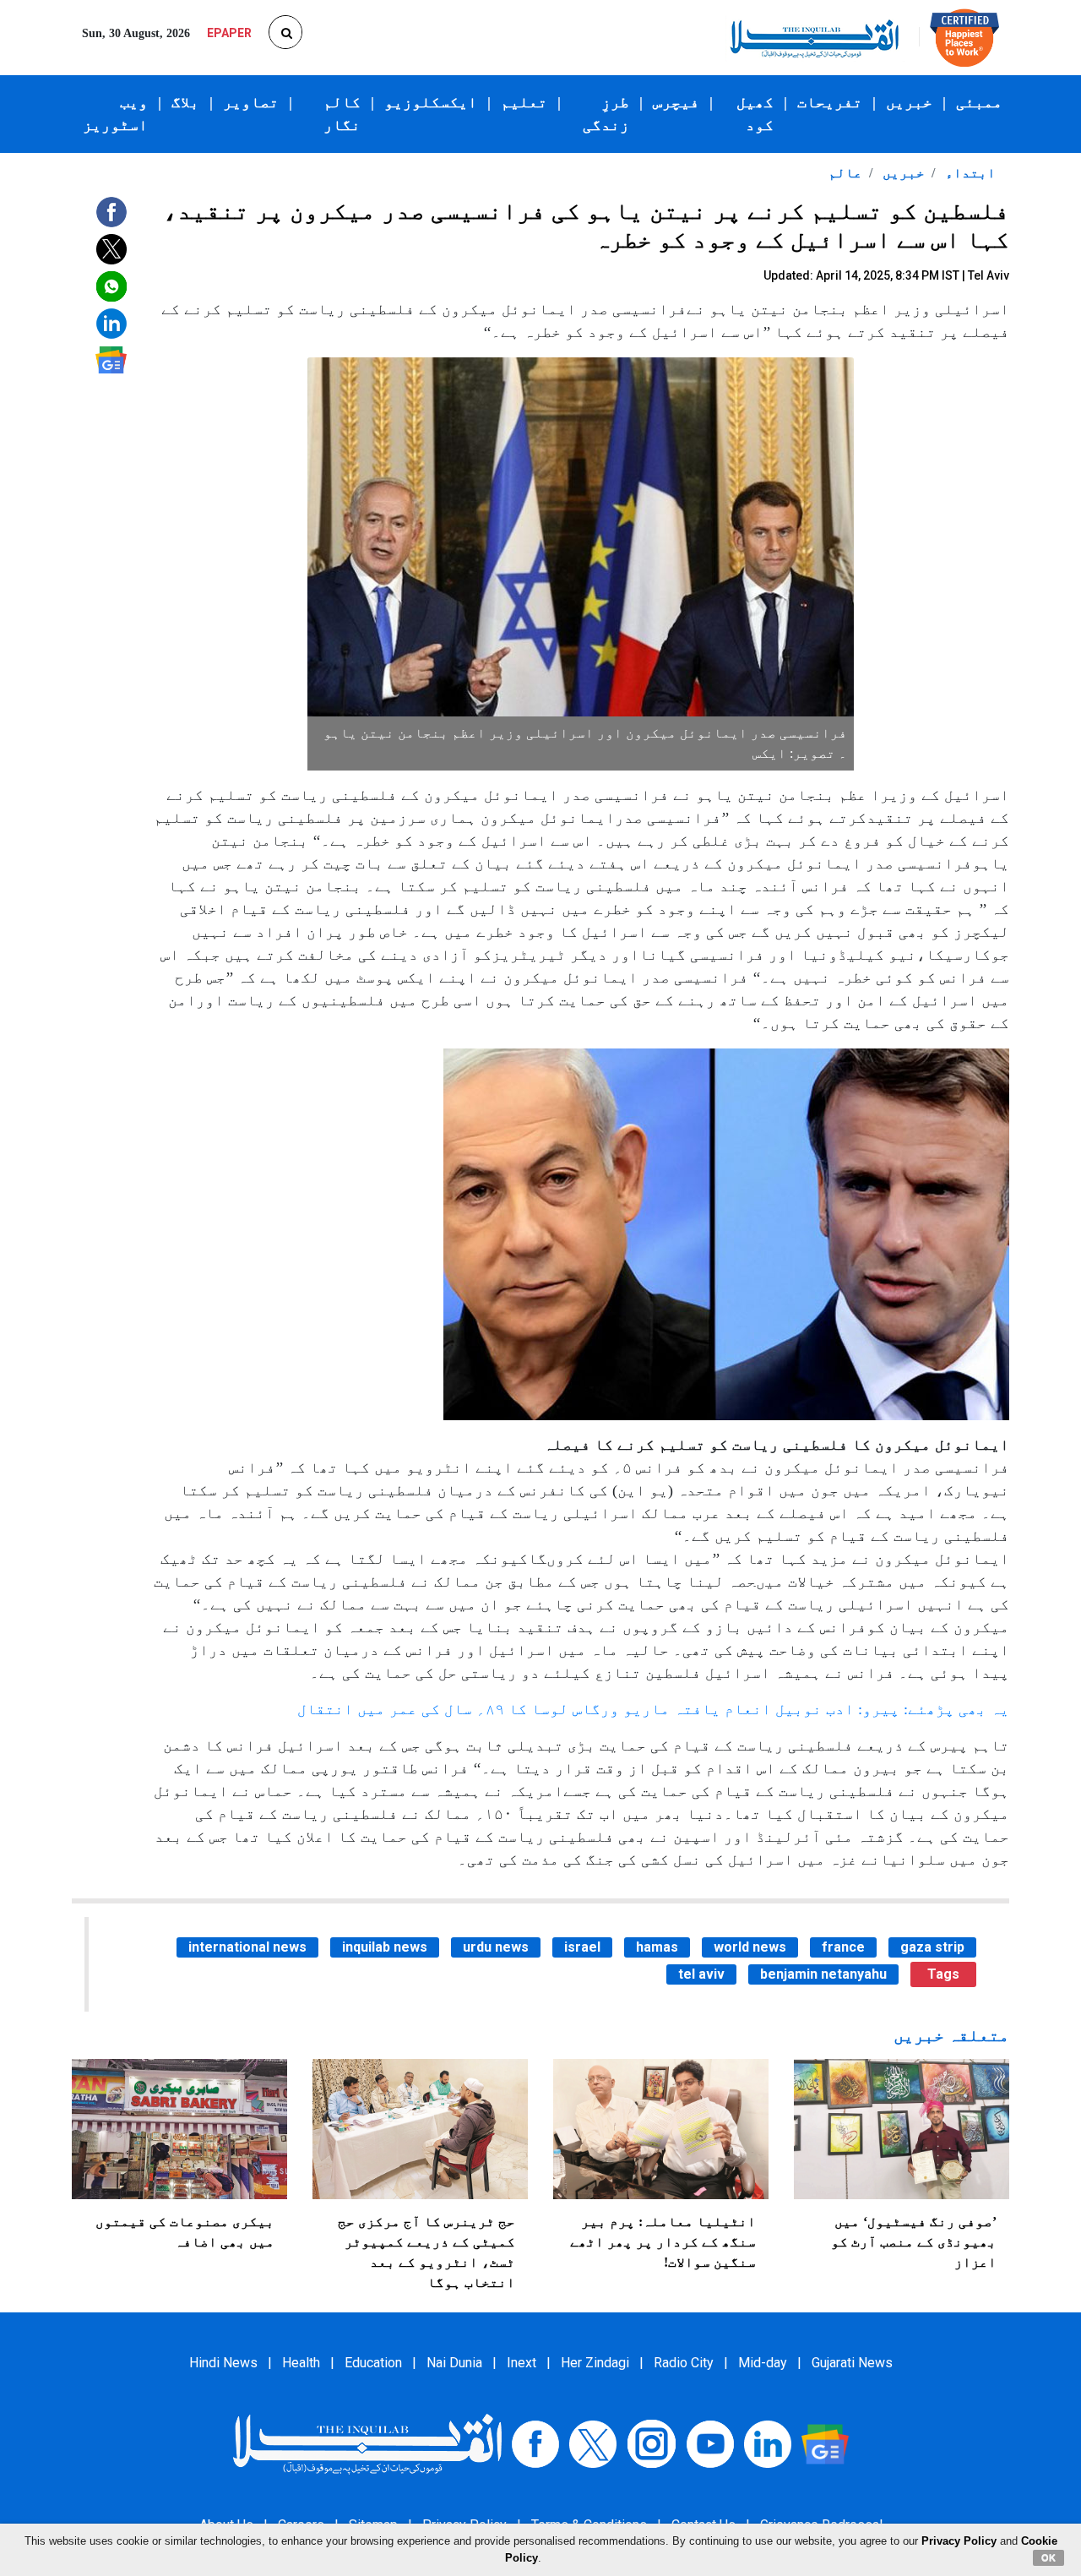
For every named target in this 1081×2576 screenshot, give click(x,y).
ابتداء (969, 173)
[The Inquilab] (367, 2443)
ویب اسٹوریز (115, 114)
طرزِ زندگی (606, 114)
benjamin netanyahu (823, 1974)
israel (582, 1947)
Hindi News (223, 2363)
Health (301, 2363)
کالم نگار (342, 114)
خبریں (909, 102)
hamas (657, 1947)
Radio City (684, 2363)
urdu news (496, 1947)
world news (750, 1947)
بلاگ (185, 102)
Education (373, 2363)
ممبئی (979, 102)
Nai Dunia (454, 2363)
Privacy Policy (959, 2541)
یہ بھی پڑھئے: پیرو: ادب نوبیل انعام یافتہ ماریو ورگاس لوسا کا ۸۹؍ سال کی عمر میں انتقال (653, 1709)
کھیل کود (755, 114)
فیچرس (676, 102)
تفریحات (830, 102)
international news (247, 1947)
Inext (521, 2363)
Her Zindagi (595, 2363)
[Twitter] (593, 2443)
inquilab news (385, 1947)
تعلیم (524, 102)
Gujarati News (852, 2363)
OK (1048, 2557)
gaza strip (932, 1947)
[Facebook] (535, 2443)
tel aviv (701, 1974)
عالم (845, 173)
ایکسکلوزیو (431, 102)
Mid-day (763, 2363)
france (843, 1947)
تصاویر (251, 102)
